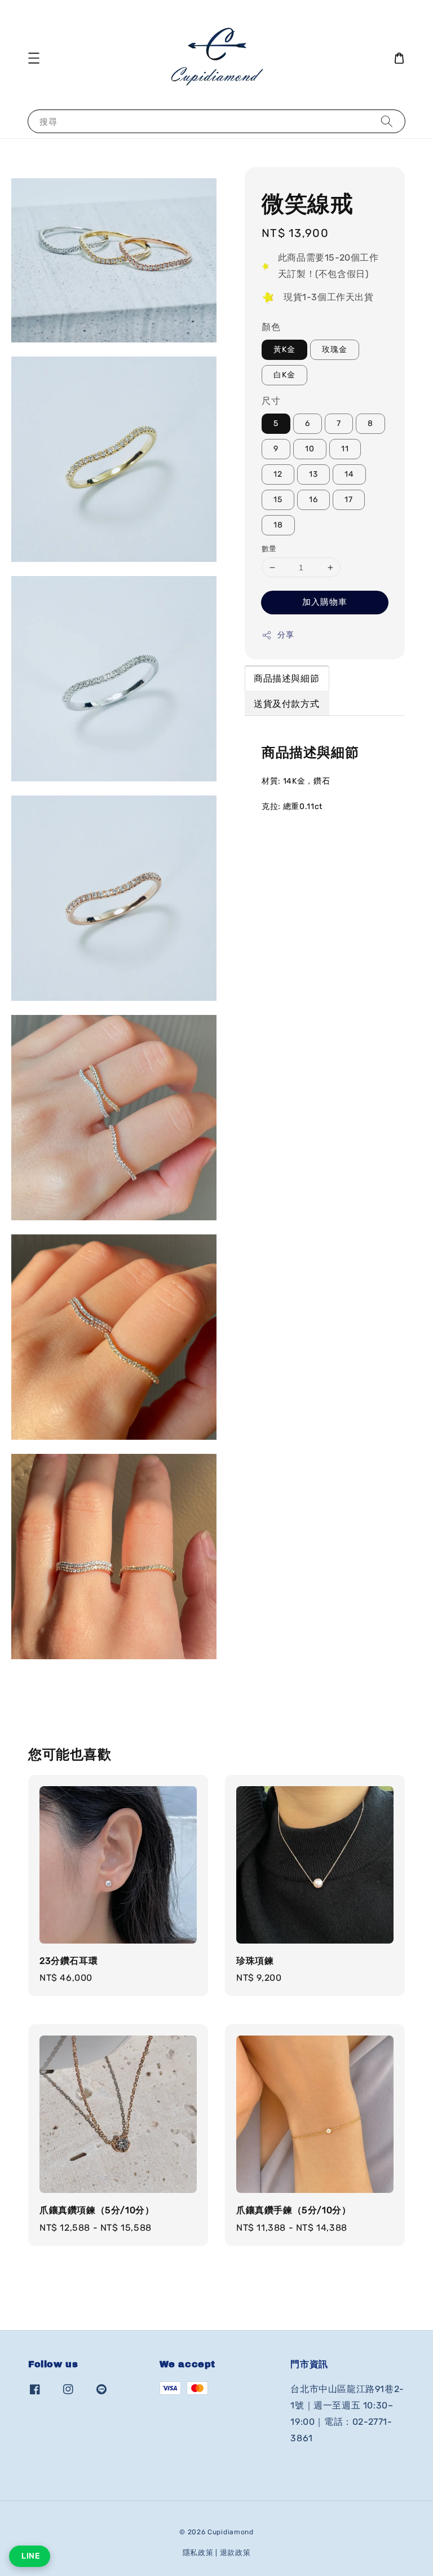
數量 (269, 549)
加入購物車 (325, 602)
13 (313, 474)
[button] (34, 58)
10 (310, 449)
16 (313, 500)
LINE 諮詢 (30, 2556)
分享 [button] (286, 635)
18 (278, 525)
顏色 (271, 327)
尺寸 (271, 401)
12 (278, 474)
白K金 (284, 375)
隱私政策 (198, 2553)
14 (349, 474)
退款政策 (235, 2553)
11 (345, 449)
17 (349, 500)
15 (278, 500)
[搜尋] (387, 121)
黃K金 (284, 350)
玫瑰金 (335, 350)
